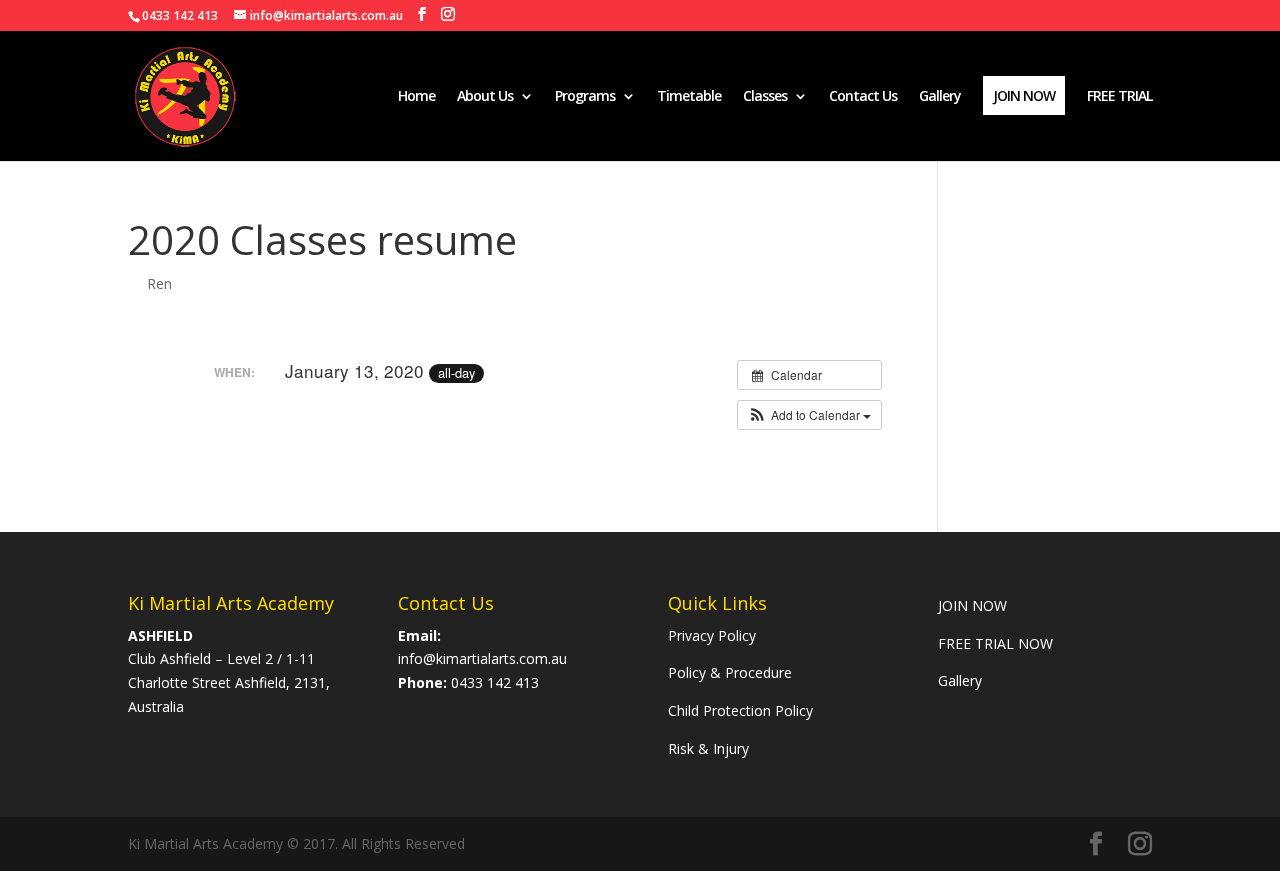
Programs (585, 97)
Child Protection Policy (740, 710)
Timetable (689, 97)
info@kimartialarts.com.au (482, 658)
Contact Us (863, 97)
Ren (159, 283)
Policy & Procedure (730, 672)
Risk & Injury (708, 748)
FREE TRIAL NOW (995, 643)
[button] (809, 415)
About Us (485, 97)
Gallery (940, 97)
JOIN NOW (974, 605)
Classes (765, 97)
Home (416, 97)
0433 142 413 (495, 682)
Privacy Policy (712, 635)
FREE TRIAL (1119, 97)
